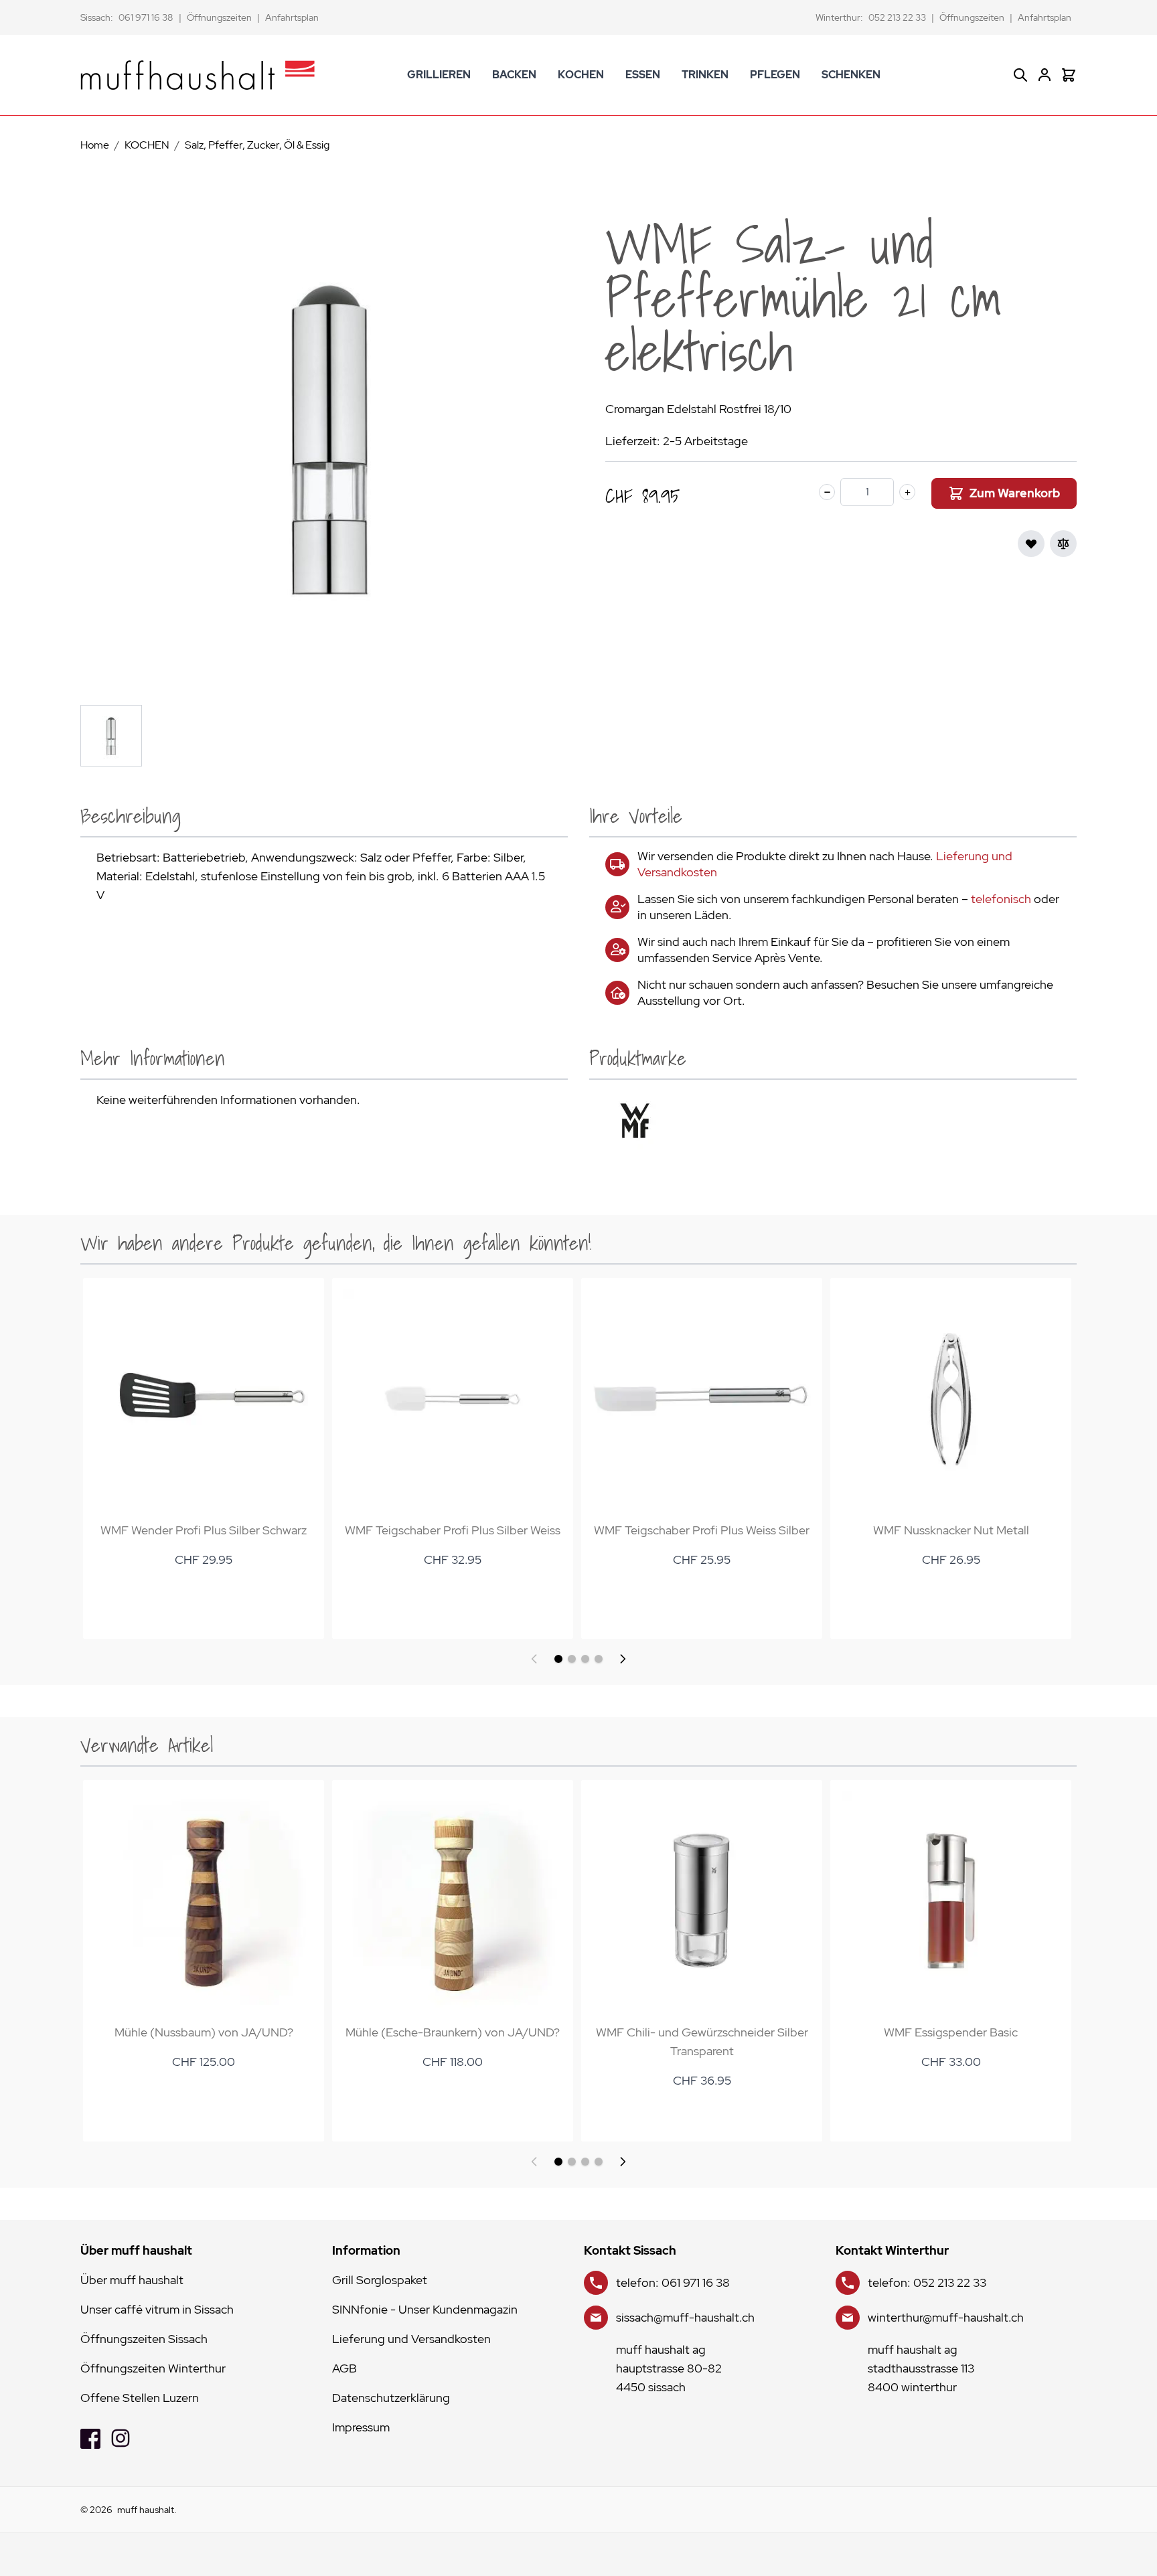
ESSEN (643, 75)
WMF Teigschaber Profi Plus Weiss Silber (702, 1530)
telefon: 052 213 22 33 (927, 2282)
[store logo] (198, 75)
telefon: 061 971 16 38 (673, 2282)
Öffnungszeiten (219, 17)
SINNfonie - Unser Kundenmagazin (425, 2309)
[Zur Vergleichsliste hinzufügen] (1063, 544)
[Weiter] (623, 1659)
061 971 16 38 (146, 17)
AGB (344, 2368)
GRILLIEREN (439, 75)
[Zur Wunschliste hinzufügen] (1031, 544)
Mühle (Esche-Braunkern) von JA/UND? (453, 2032)
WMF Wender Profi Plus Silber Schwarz (204, 1530)
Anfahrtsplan (292, 17)
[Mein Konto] (1045, 75)
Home (95, 145)
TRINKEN (705, 75)
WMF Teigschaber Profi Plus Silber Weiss (453, 1530)
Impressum (361, 2427)
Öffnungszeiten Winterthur (153, 2368)
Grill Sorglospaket (380, 2280)
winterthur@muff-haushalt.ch (946, 2317)
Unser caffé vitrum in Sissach (157, 2309)
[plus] (907, 492)
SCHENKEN (851, 75)
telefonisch (1001, 899)
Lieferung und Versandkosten (411, 2339)
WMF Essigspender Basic (951, 2032)
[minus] (827, 492)
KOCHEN (581, 75)
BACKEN (514, 75)
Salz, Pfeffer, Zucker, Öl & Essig (257, 145)
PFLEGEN (775, 75)
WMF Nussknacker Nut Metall (951, 1530)
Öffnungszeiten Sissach (144, 2339)
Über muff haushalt (132, 2280)
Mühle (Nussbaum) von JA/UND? (204, 2032)
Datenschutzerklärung (391, 2398)
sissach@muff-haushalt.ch (685, 2317)
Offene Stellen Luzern (140, 2398)
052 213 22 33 (897, 17)
